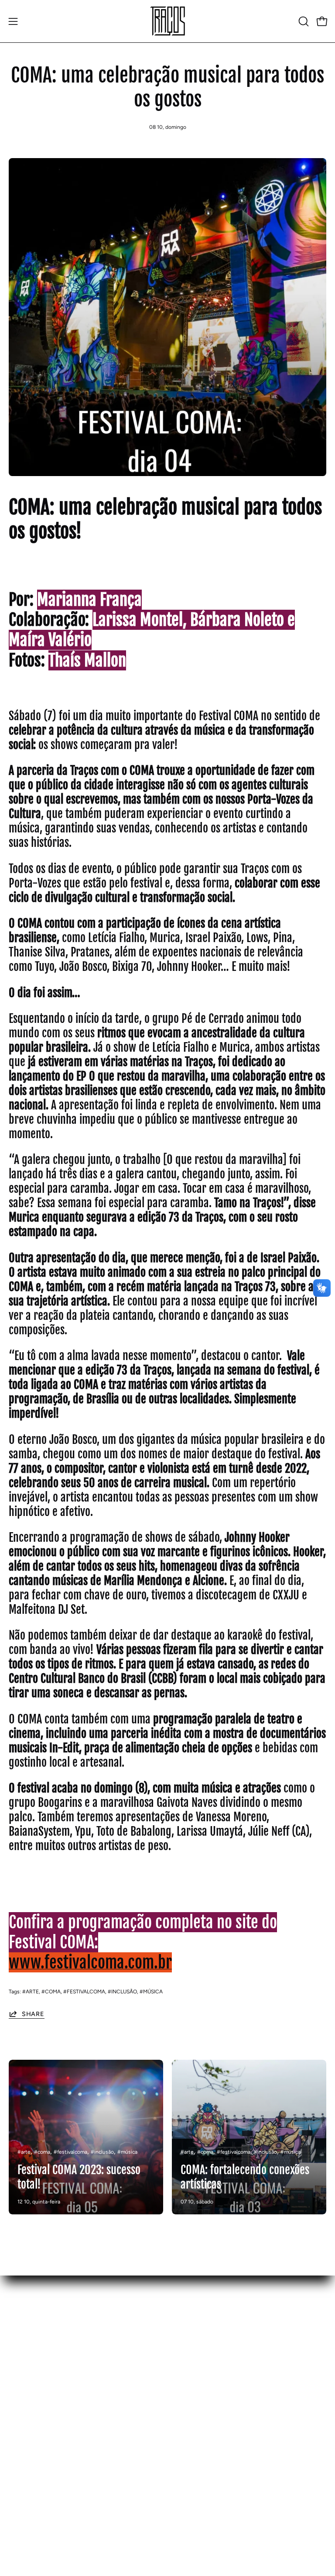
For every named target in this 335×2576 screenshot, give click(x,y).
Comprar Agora (32, 2383)
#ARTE (31, 1992)
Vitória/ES (192, 2398)
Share (33, 2014)
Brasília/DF (193, 2354)
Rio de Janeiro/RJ (203, 2369)
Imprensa (23, 2412)
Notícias (22, 2398)
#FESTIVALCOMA (84, 1992)
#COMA (51, 1992)
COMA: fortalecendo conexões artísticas (245, 2177)
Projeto (20, 2354)
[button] (303, 21)
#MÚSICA (151, 1992)
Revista (20, 2369)
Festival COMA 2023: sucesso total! (79, 2177)
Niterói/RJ (192, 2383)
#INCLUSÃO (122, 1992)
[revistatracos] (167, 21)
